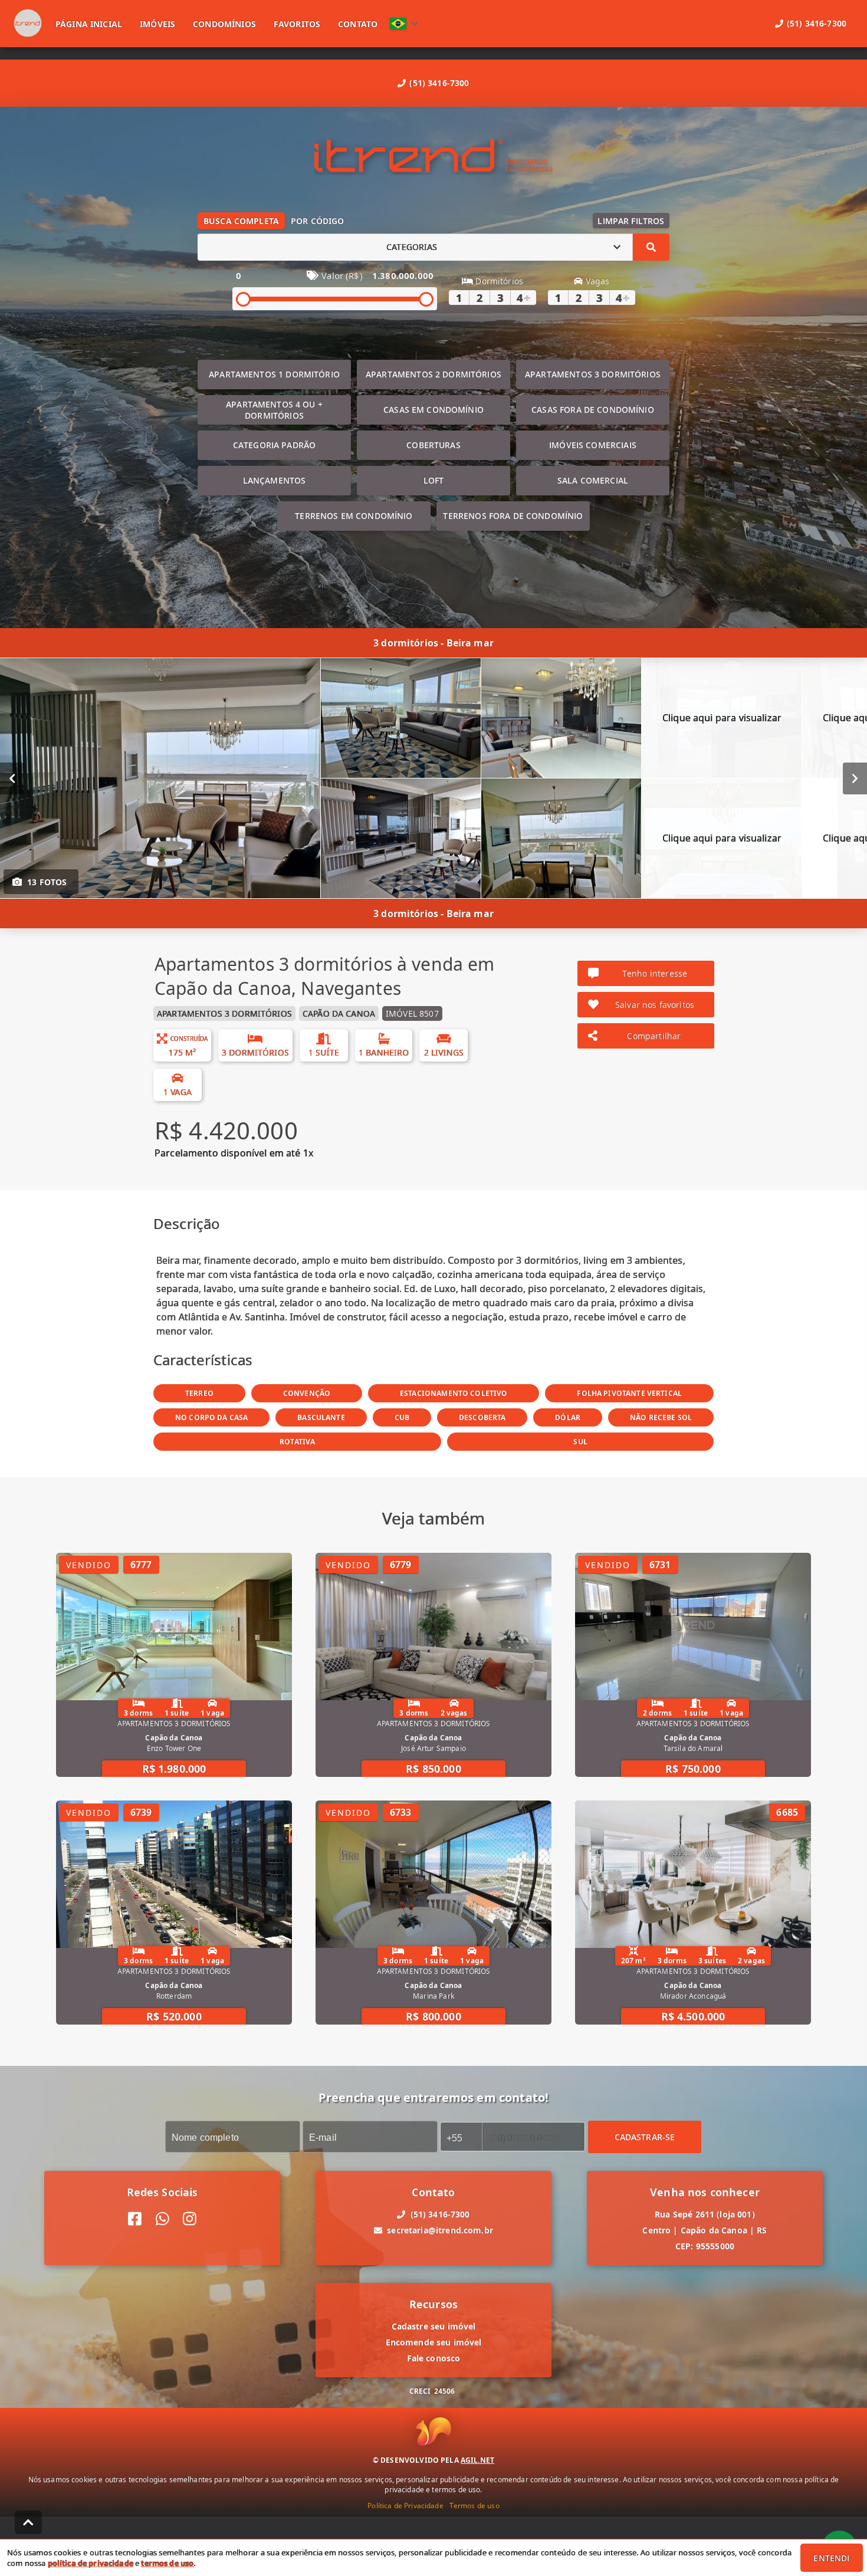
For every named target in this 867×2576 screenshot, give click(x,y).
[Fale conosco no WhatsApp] (162, 2219)
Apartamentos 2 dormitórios (433, 374)
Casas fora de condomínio (593, 410)
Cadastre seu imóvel (434, 2326)
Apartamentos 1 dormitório (274, 374)
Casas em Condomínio (433, 410)
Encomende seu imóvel (434, 2342)
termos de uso (167, 2563)
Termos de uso (474, 2506)
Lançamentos (275, 480)
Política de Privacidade (405, 2506)
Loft (434, 480)
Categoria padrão (274, 445)
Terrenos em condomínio (354, 516)
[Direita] (855, 778)
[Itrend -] (433, 157)
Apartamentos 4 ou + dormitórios (274, 410)
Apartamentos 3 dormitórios (593, 374)
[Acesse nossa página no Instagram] (190, 2219)
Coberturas (433, 445)
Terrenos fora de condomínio (513, 516)
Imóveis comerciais (593, 445)
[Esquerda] (12, 778)
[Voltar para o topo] (28, 2522)
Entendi (831, 2558)
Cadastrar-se (645, 2136)
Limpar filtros (631, 221)
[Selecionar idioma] (404, 24)
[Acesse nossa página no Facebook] (135, 2219)
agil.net (477, 2460)
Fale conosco (434, 2358)
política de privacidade (91, 2563)
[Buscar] (651, 247)
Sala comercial (593, 480)
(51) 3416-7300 (439, 83)
